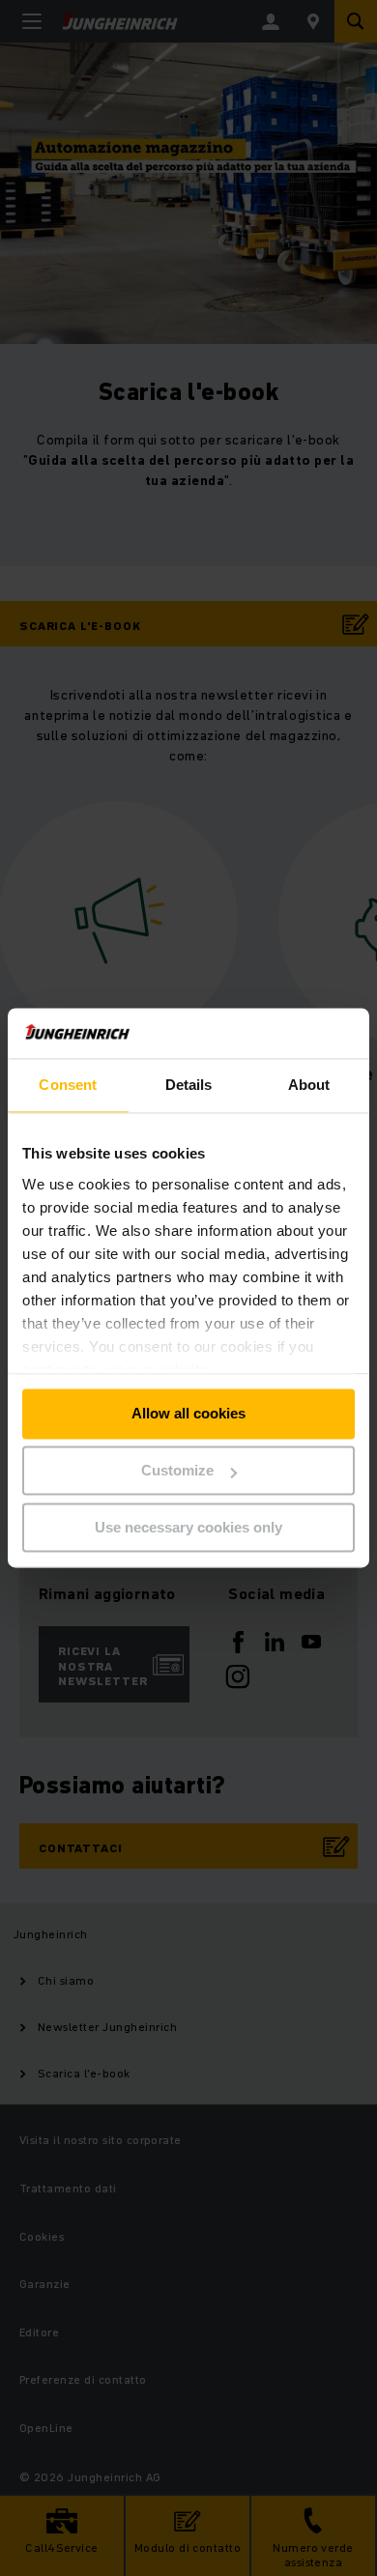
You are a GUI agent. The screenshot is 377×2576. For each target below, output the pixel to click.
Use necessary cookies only (188, 1527)
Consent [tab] (68, 1086)
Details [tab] (189, 1086)
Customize (177, 1471)
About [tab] (309, 1086)
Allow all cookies (188, 1414)
